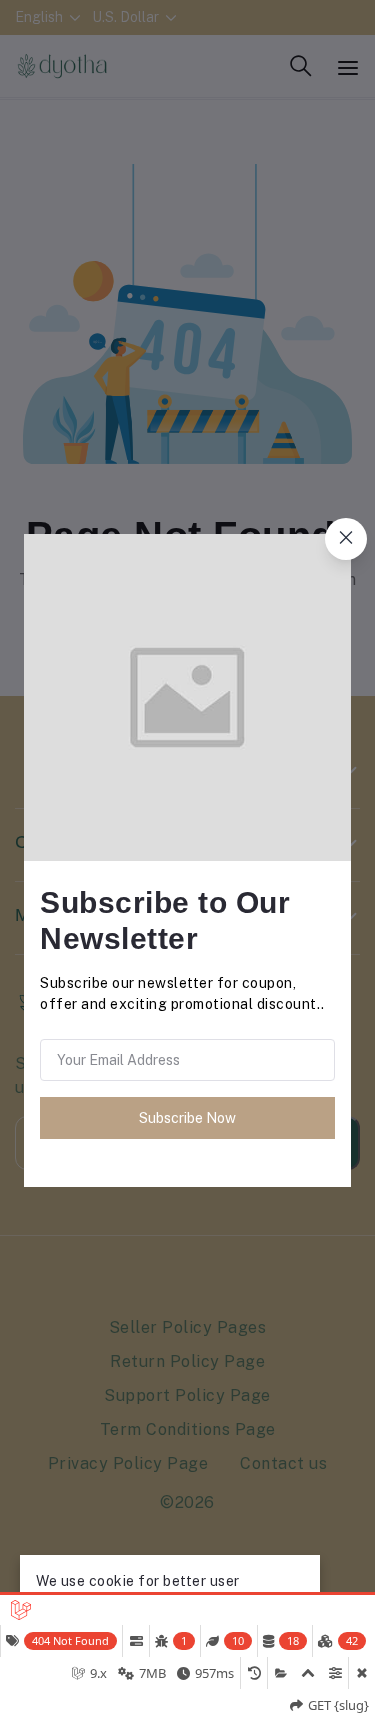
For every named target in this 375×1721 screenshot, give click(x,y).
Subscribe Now (187, 1118)
